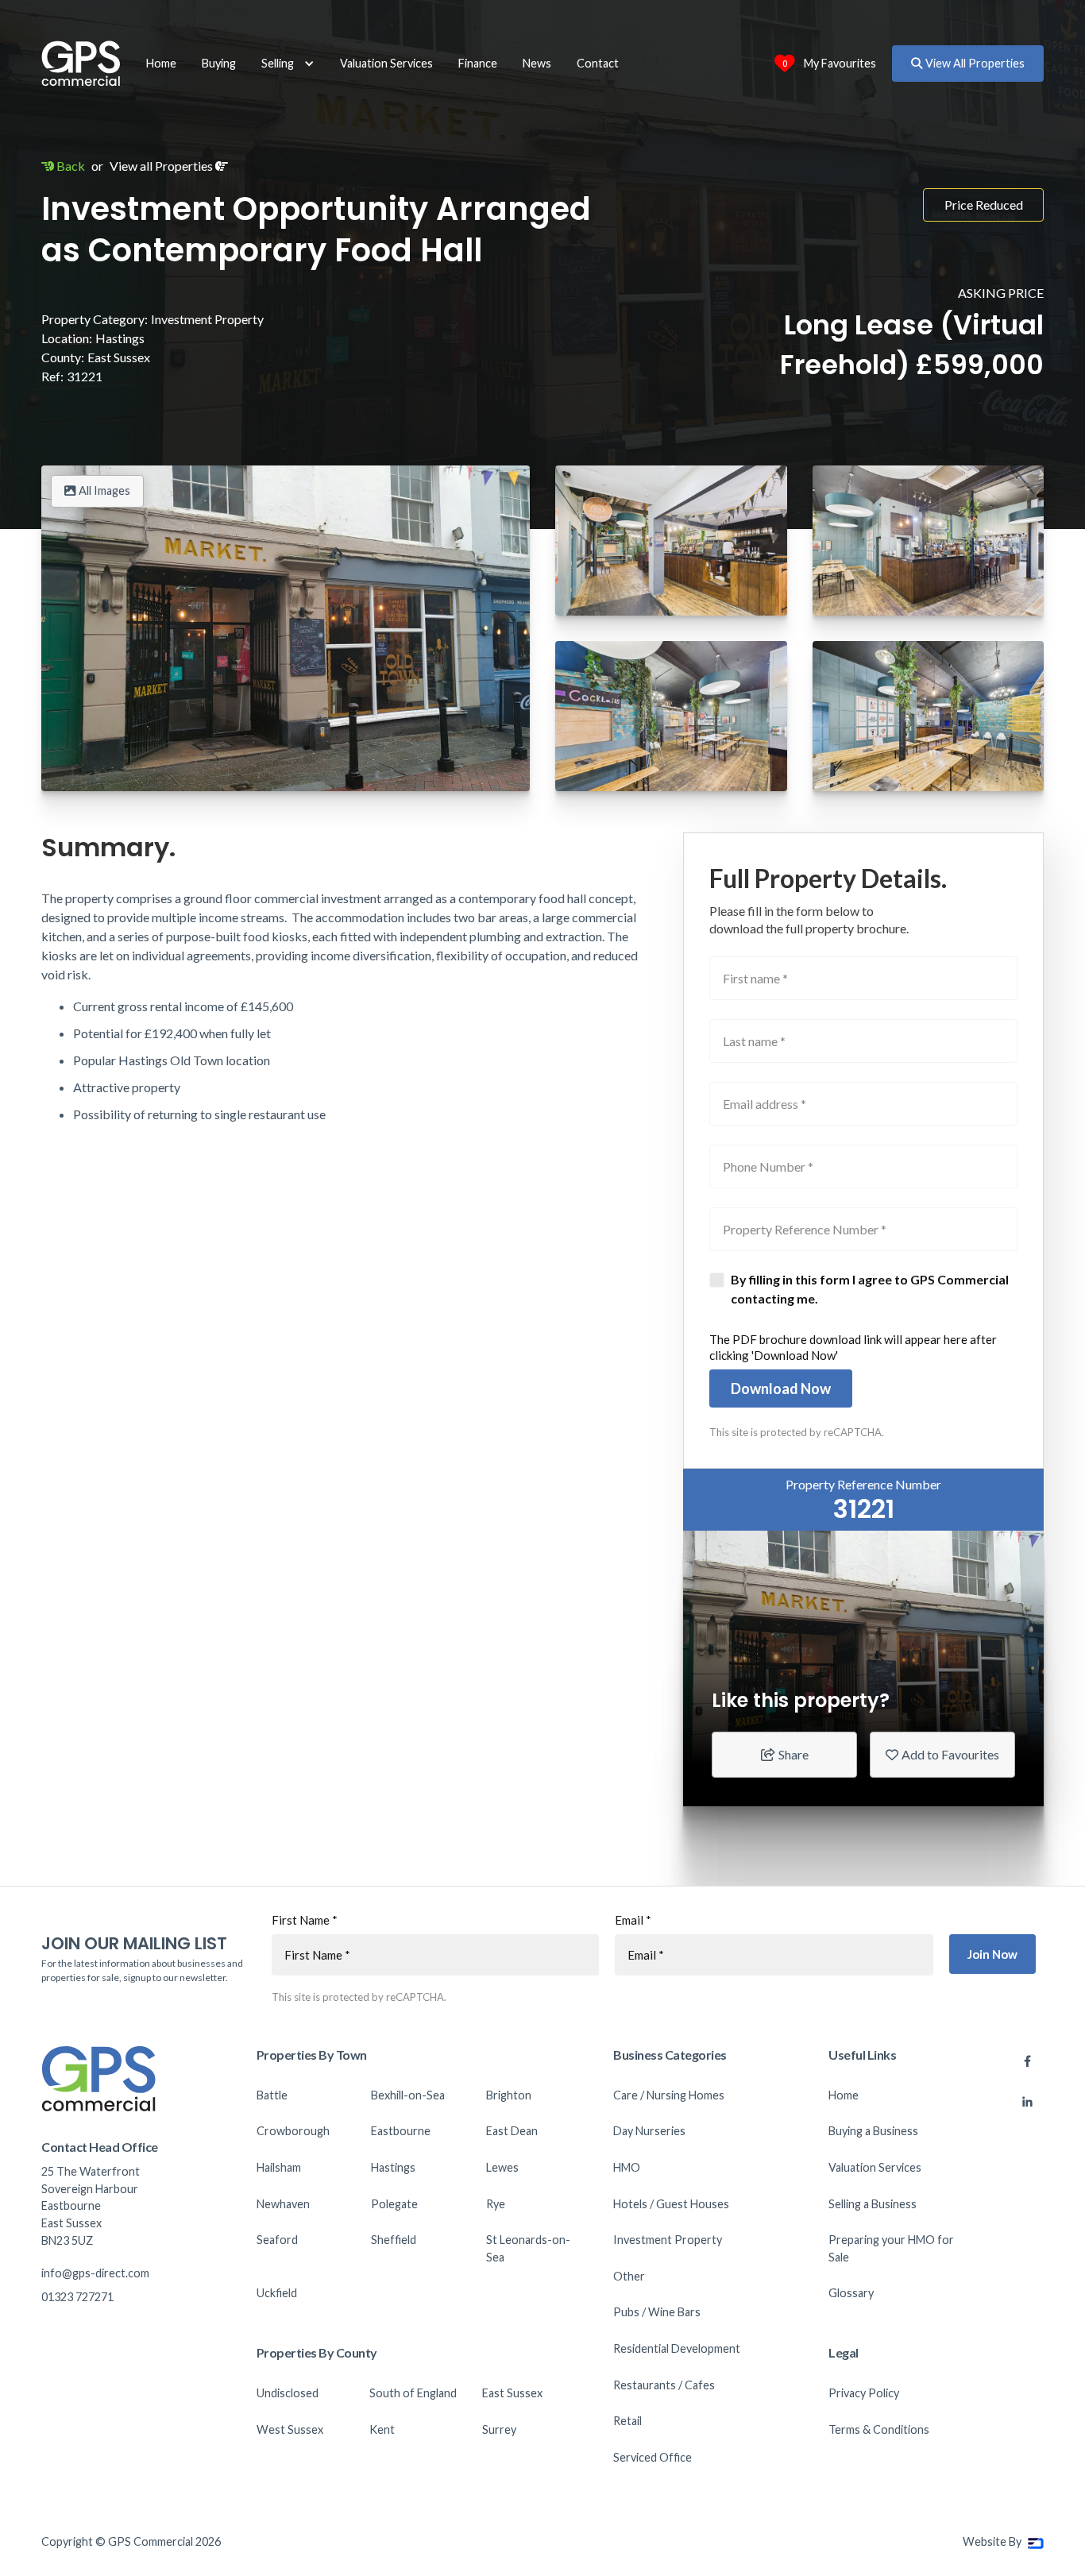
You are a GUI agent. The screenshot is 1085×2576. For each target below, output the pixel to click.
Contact (598, 63)
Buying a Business (873, 2131)
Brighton (509, 2095)
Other (629, 2276)
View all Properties (169, 166)
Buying (219, 63)
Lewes (502, 2167)
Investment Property (668, 2240)
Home (161, 63)
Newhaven (283, 2204)
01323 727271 (77, 2297)
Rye (496, 2204)
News (537, 63)
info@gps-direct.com (95, 2273)
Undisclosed (288, 2393)
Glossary (851, 2293)
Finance (478, 63)
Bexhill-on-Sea (408, 2095)
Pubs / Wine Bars (657, 2312)
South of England (413, 2393)
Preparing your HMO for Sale (891, 2248)
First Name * (305, 1920)
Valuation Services (386, 63)
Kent (382, 2429)
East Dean (512, 2131)
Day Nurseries (649, 2131)
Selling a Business (873, 2204)
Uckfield (277, 2293)
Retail (627, 2421)
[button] (288, 64)
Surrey (499, 2429)
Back (63, 166)
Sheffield (394, 2240)
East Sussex (512, 2393)
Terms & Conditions (879, 2429)
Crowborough (293, 2131)
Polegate (394, 2204)
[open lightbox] (286, 628)
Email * (633, 1920)
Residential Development (677, 2348)
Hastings (393, 2167)
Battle (272, 2095)
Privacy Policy (864, 2393)
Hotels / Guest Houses (671, 2204)
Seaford (277, 2240)
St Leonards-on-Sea (528, 2248)
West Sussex (290, 2429)
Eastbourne (401, 2131)
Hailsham (279, 2167)
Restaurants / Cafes (664, 2385)
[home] (81, 64)
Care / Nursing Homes (669, 2095)
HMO (627, 2167)
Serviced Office (653, 2457)
